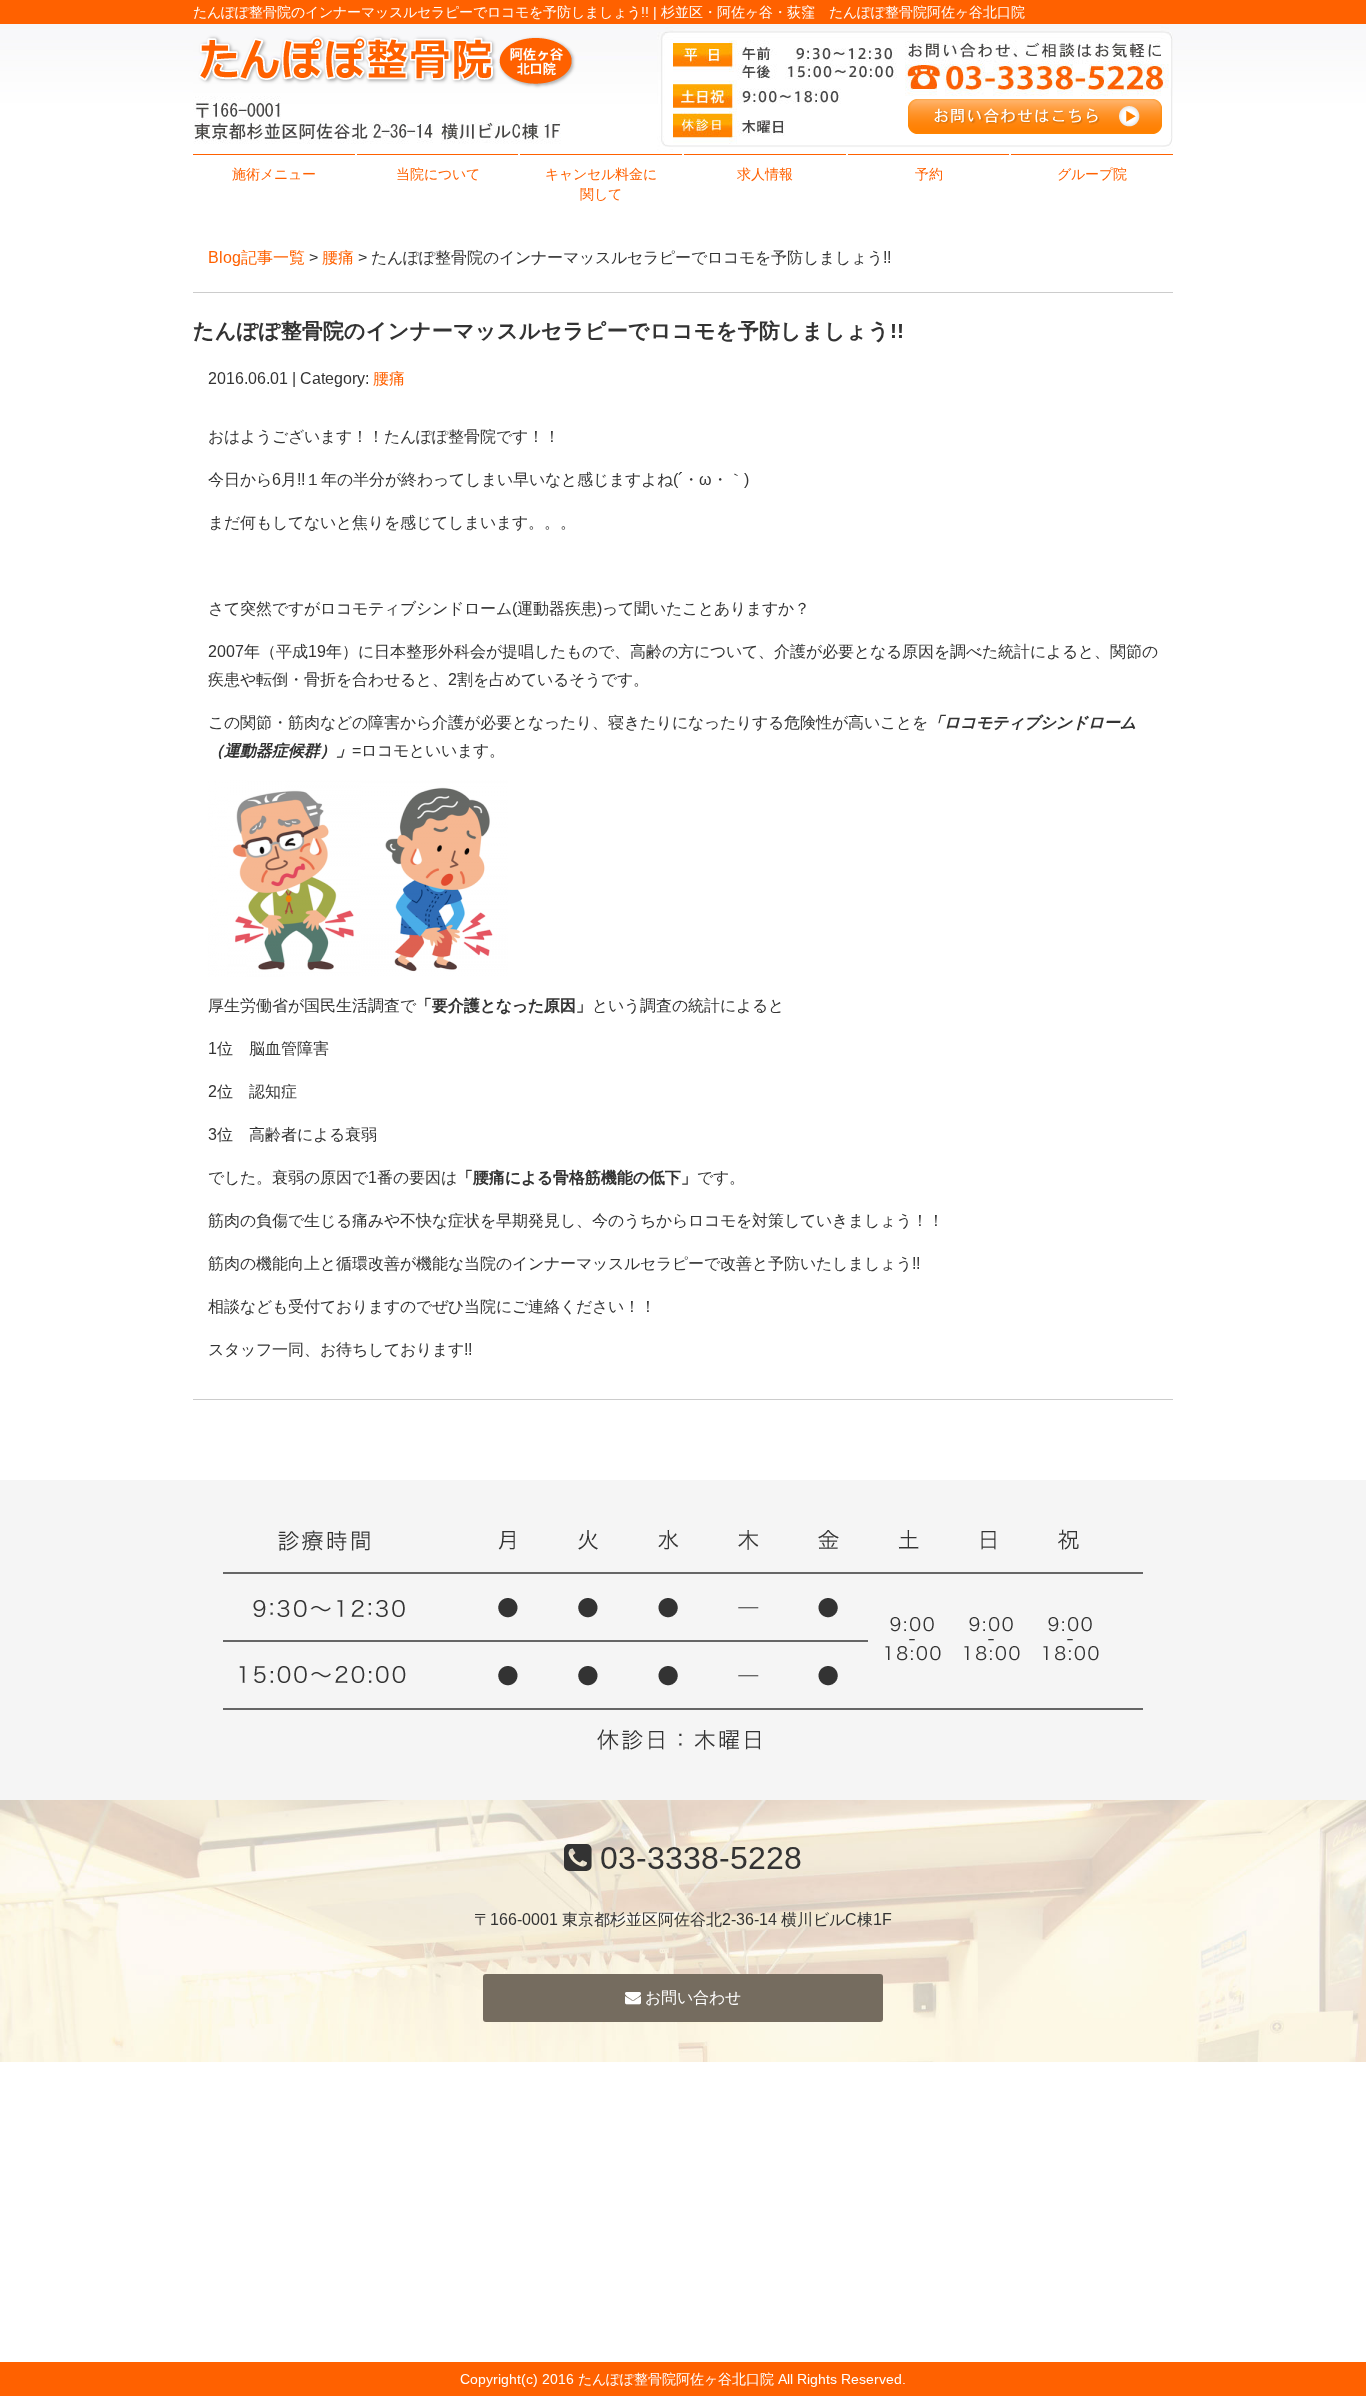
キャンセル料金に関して (601, 184)
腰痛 (338, 257)
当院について (438, 174)
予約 (929, 174)
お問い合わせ (691, 1997)
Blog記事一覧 (256, 257)
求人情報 (765, 174)
